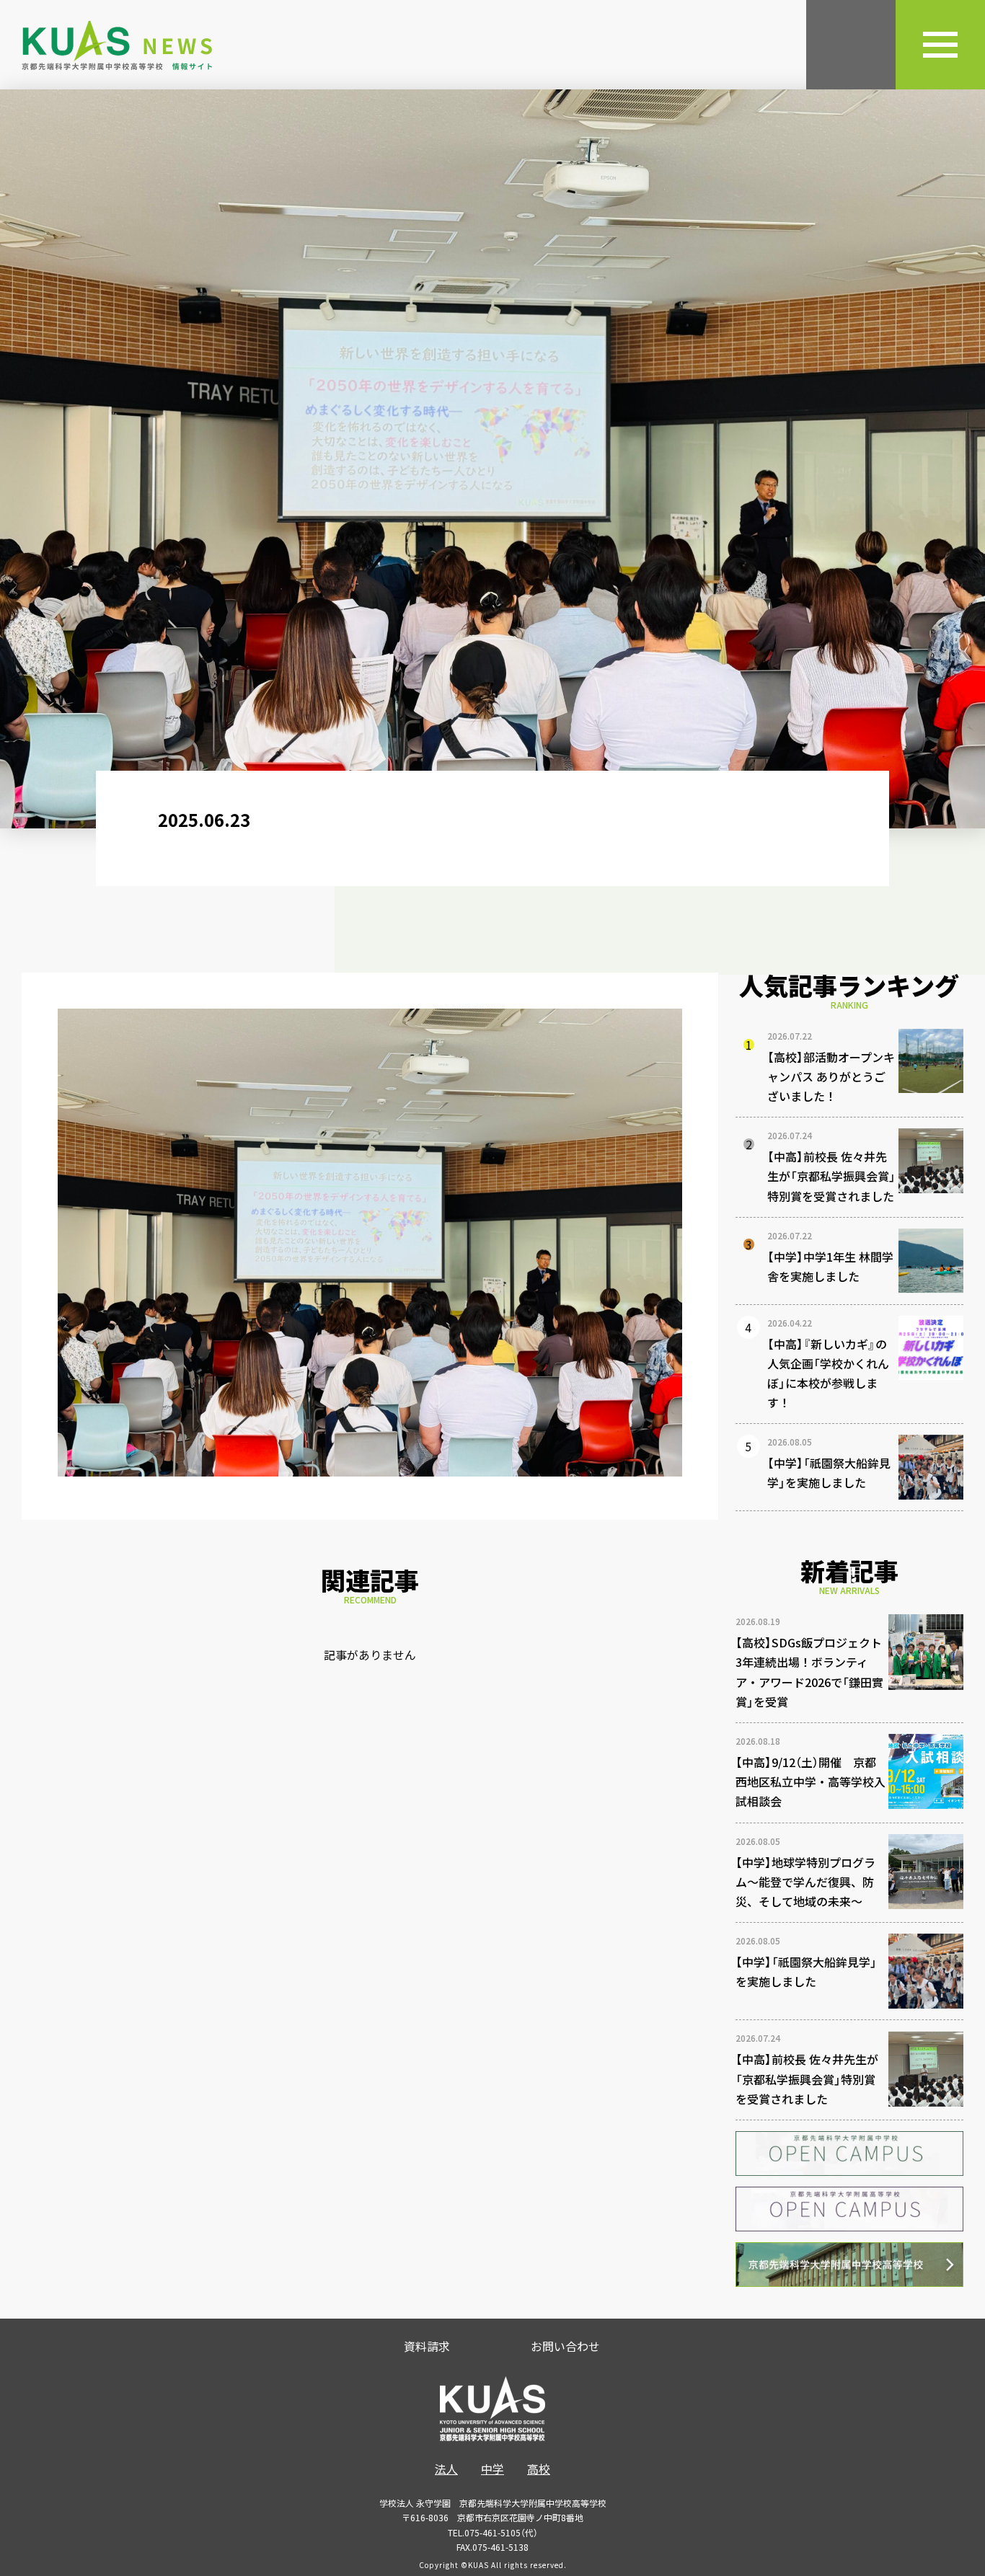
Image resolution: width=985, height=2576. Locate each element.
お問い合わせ (565, 2346)
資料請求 (427, 2346)
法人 (446, 2469)
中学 (492, 2469)
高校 (539, 2469)
